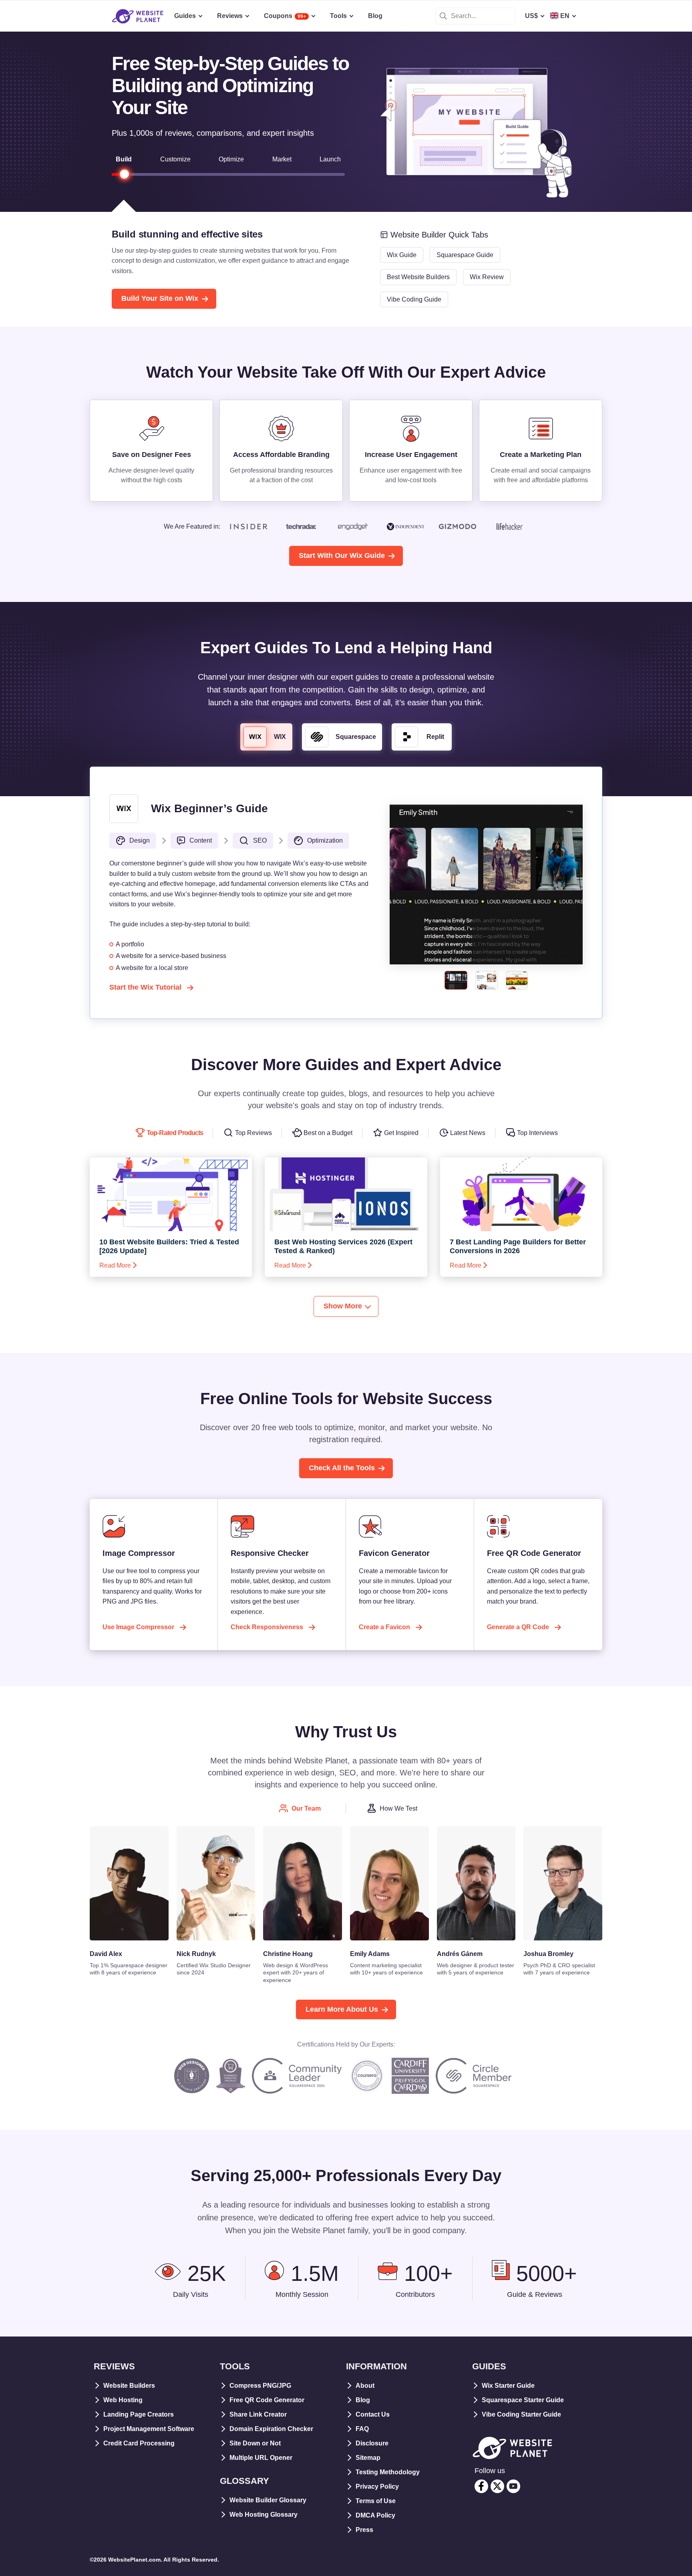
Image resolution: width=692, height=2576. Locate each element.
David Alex (106, 1954)
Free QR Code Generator (267, 2400)
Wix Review (487, 277)
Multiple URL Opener (261, 2458)
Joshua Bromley (548, 1954)
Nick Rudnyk (196, 1954)
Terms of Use (376, 2501)
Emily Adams (370, 1954)
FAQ (362, 2429)
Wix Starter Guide (508, 2386)
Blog (363, 2400)
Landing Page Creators (139, 2414)
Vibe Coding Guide (414, 299)
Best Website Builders (418, 277)
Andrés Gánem (460, 1954)
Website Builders (129, 2386)
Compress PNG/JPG (260, 2386)
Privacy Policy (377, 2486)
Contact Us (373, 2414)
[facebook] (481, 2486)
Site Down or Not (255, 2443)
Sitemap (368, 2458)
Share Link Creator (258, 2414)
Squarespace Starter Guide (523, 2400)
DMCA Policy (375, 2515)
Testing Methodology (388, 2472)
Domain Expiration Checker (271, 2429)
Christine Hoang (288, 1954)
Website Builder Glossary (268, 2500)
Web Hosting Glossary (264, 2515)
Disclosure (372, 2443)
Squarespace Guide (465, 255)
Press (364, 2530)
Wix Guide (402, 255)
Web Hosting (123, 2400)
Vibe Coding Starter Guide (521, 2414)
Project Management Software (149, 2429)
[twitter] (497, 2486)
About (365, 2386)
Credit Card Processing (139, 2443)
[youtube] (513, 2486)
